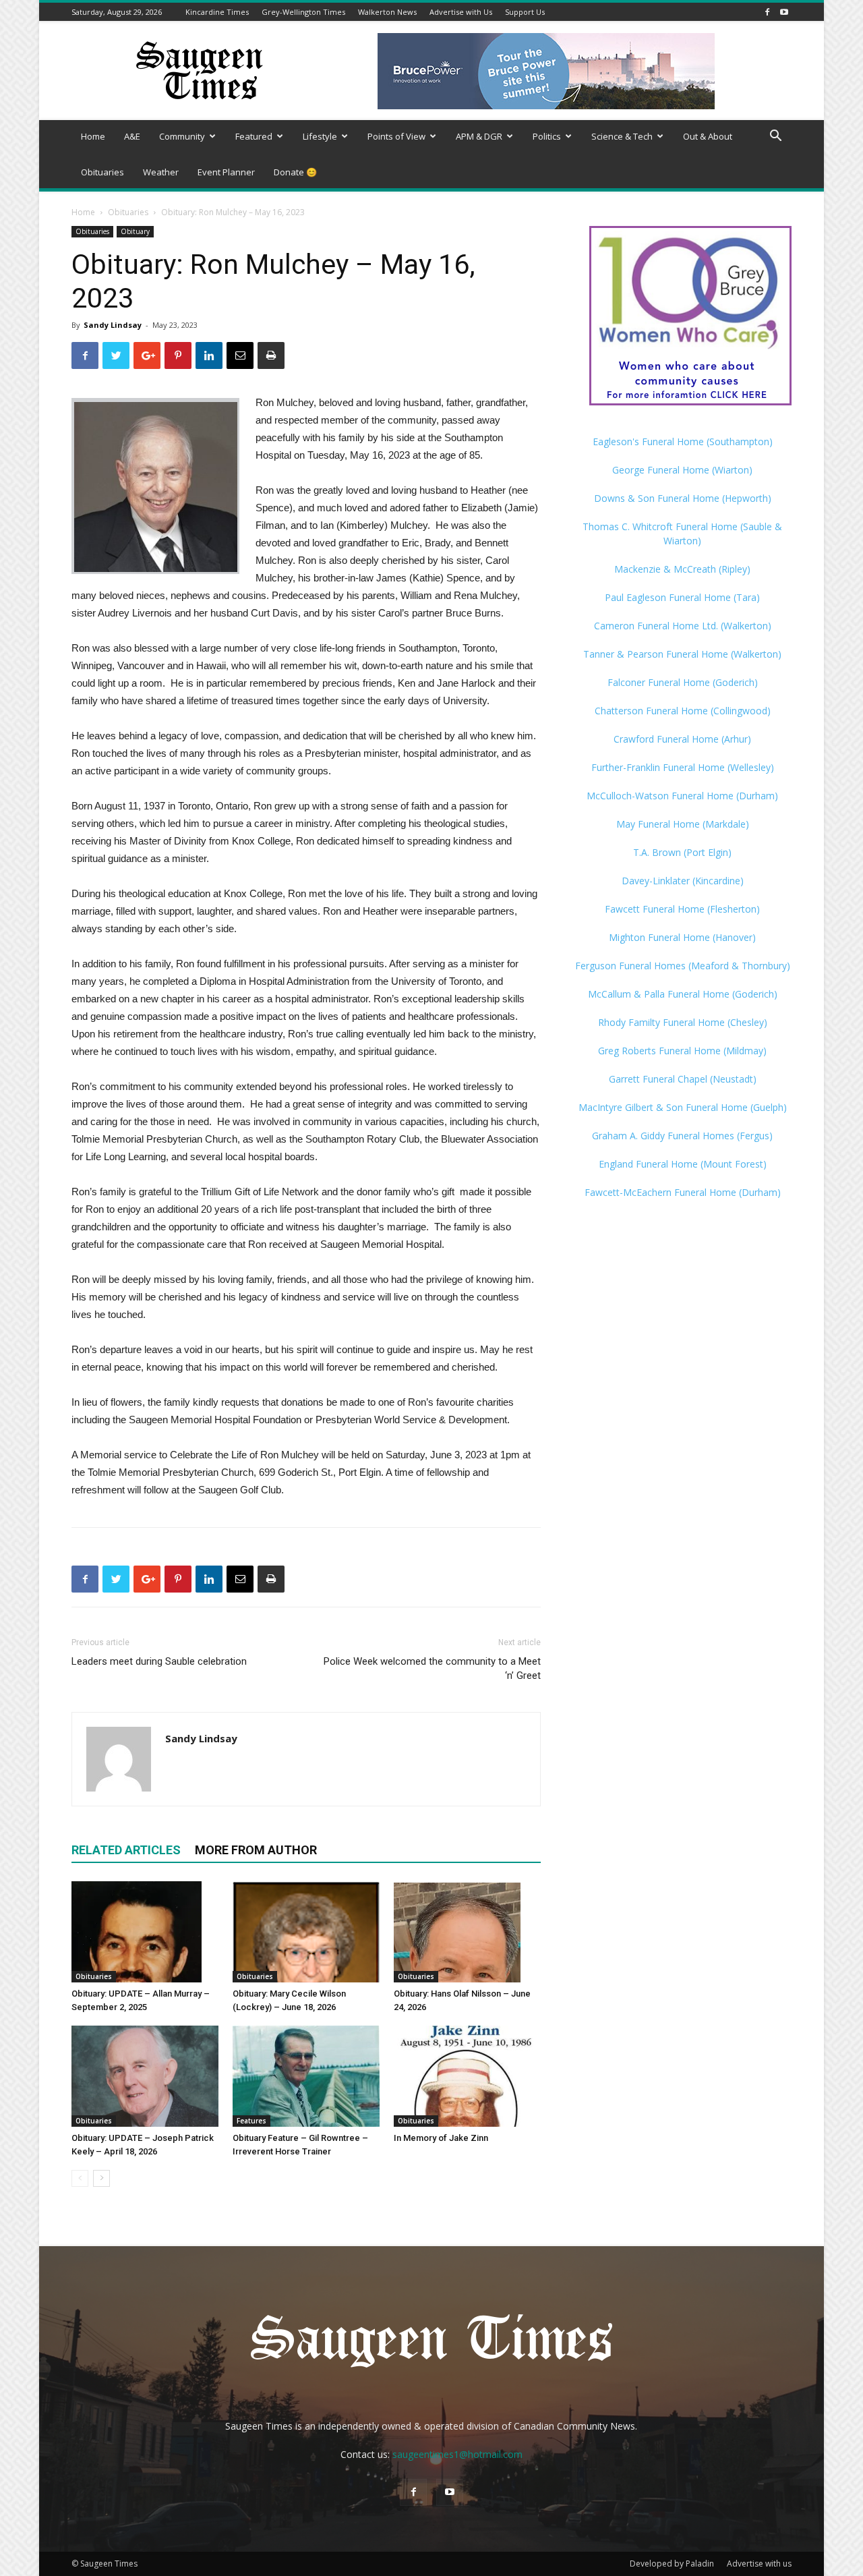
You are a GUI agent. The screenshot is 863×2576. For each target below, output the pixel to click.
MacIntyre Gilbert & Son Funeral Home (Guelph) (683, 1107)
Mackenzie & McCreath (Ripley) (682, 569)
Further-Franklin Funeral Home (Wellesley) (683, 767)
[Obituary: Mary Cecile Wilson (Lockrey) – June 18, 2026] (306, 1932)
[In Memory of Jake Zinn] (467, 2076)
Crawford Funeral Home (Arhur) (682, 739)
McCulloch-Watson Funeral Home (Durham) (682, 796)
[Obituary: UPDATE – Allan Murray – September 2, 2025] (145, 1932)
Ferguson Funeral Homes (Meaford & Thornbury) (683, 966)
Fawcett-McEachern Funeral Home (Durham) (683, 1192)
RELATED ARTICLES (126, 1850)
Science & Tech (622, 136)
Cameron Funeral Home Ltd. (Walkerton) (683, 626)
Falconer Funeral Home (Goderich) (683, 682)
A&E (132, 136)
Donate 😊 (295, 172)
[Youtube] (784, 12)
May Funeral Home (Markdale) (683, 824)
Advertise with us (759, 2564)
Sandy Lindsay (113, 325)
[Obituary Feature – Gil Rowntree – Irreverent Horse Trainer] (306, 2076)
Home (93, 136)
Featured (254, 136)
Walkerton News (387, 12)
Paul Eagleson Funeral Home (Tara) (682, 597)
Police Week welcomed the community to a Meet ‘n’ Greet (432, 1668)
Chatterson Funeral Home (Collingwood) (683, 711)
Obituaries (102, 172)
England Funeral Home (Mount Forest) (683, 1164)
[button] (775, 137)
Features (251, 2121)
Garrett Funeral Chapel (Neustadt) (683, 1079)
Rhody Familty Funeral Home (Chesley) (683, 1022)
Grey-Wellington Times (303, 12)
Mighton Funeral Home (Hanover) (682, 937)
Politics (547, 136)
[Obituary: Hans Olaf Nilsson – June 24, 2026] (467, 1932)
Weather (161, 172)
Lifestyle (320, 136)
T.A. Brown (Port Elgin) (682, 852)
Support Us (525, 12)
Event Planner (226, 172)
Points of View (396, 136)
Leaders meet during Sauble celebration (159, 1661)
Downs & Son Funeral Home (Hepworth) (683, 498)
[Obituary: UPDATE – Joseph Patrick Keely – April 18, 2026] (145, 2076)
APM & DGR (479, 136)
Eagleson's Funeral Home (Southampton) (683, 441)
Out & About (708, 136)
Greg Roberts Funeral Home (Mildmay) (682, 1051)
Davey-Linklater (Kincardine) (683, 881)
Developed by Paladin (672, 2564)
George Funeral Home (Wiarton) (682, 470)
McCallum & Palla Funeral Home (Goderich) (683, 994)
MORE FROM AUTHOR (256, 1850)
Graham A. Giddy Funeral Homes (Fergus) (682, 1136)
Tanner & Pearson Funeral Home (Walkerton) (682, 654)
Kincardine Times (217, 12)
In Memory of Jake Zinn (441, 2138)
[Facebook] (767, 12)
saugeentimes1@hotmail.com (457, 2454)
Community (182, 136)
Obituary (135, 231)
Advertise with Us (461, 12)
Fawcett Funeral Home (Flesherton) (682, 909)
